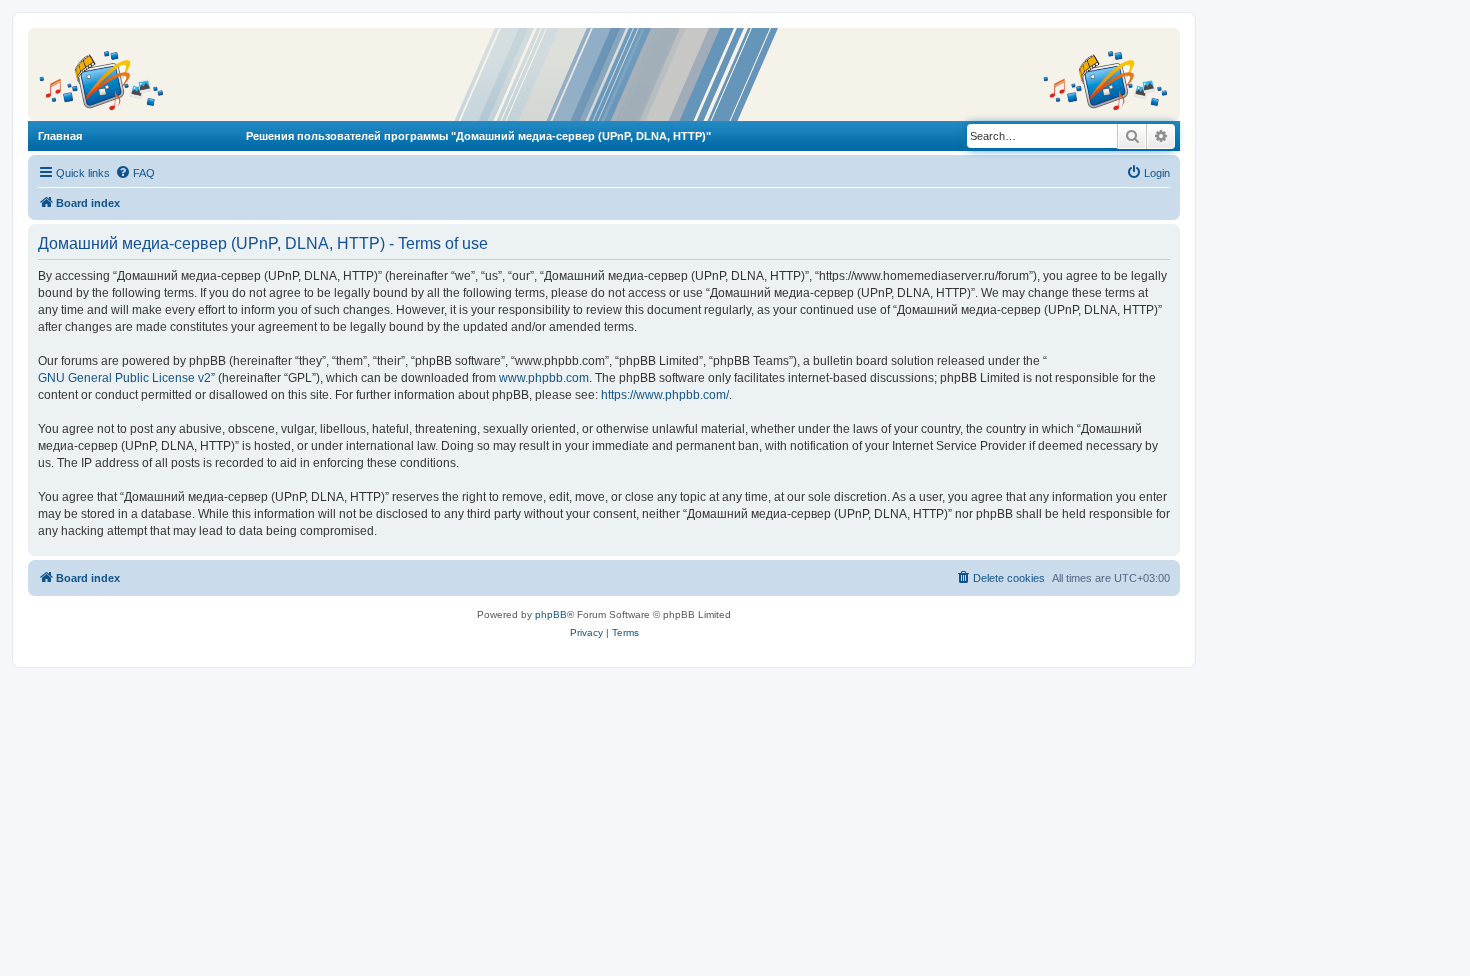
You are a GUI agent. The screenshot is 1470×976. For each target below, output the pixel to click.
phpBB (551, 614)
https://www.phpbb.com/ (665, 395)
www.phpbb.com (544, 378)
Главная (60, 136)
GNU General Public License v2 (124, 378)
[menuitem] (135, 173)
